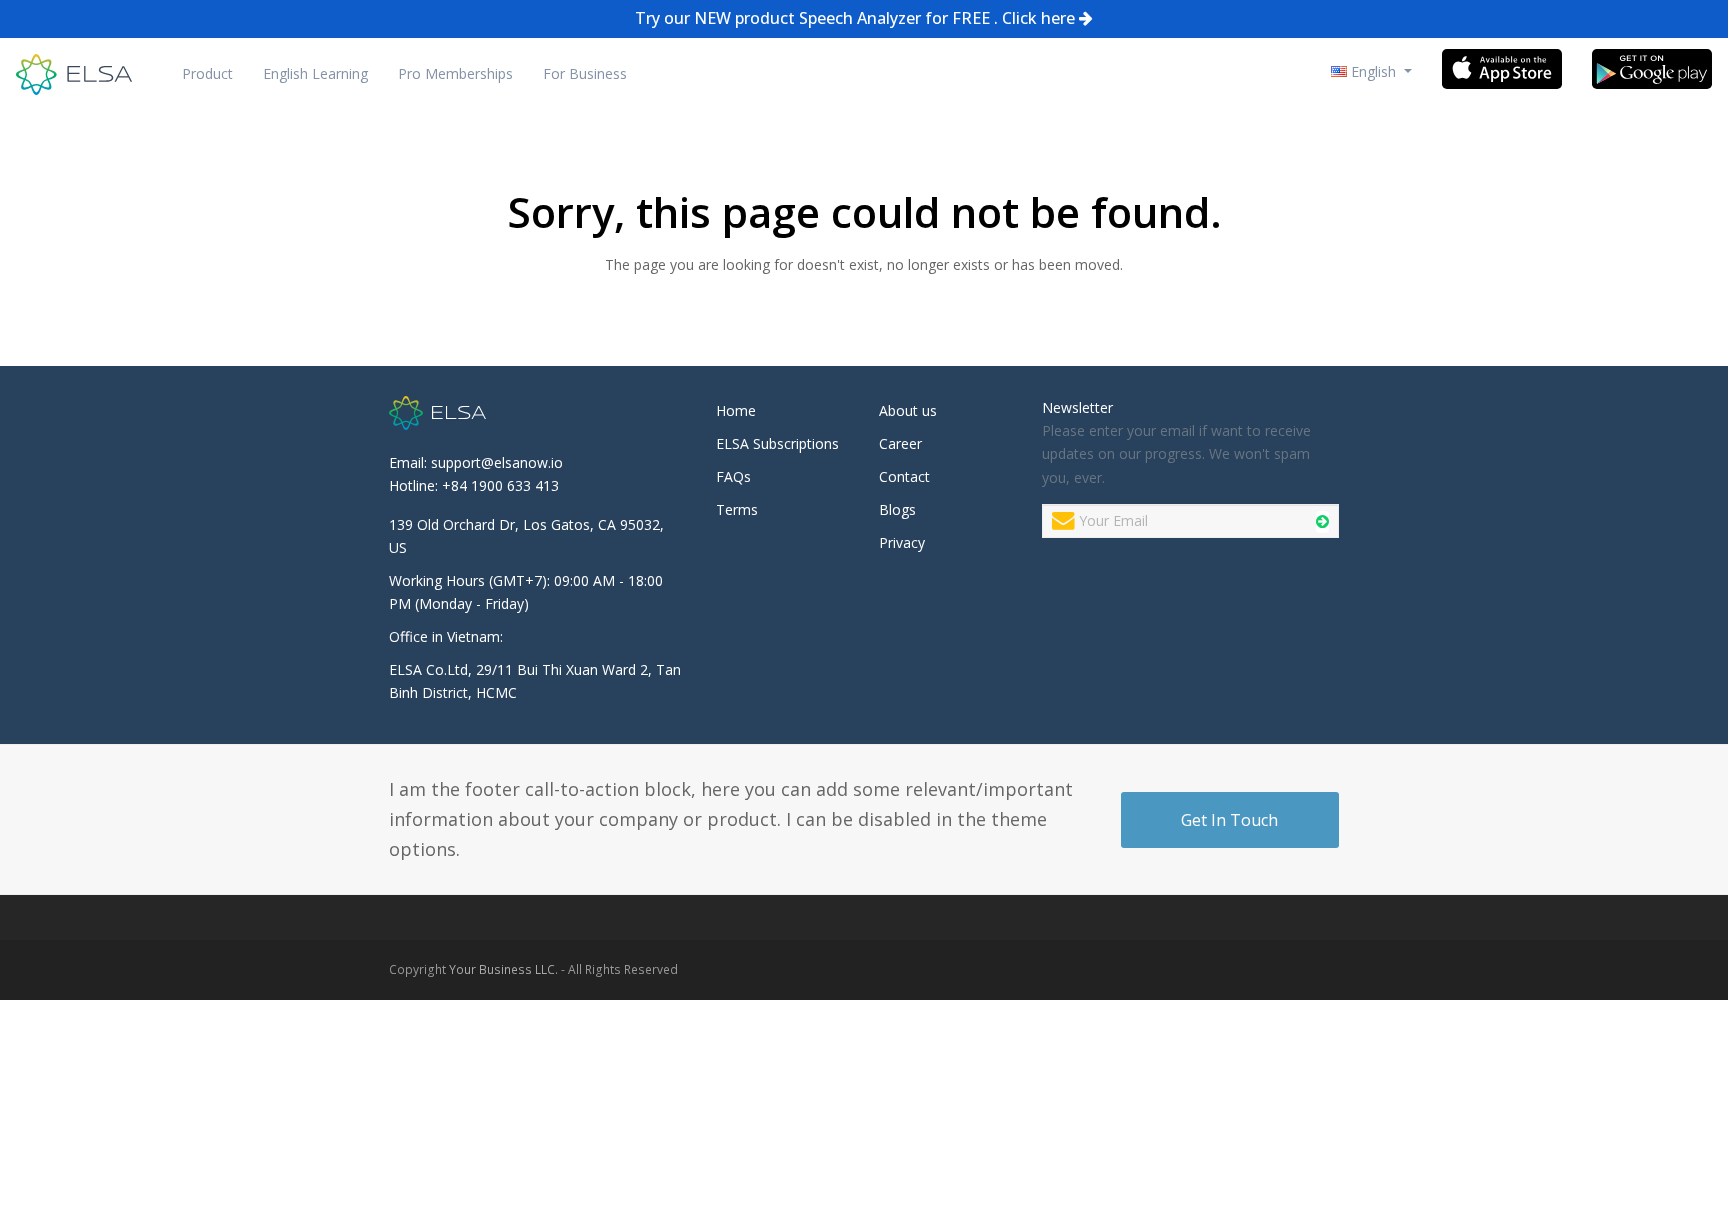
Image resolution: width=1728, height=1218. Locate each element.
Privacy (902, 542)
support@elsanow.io (497, 462)
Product (207, 73)
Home (736, 410)
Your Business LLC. (503, 969)
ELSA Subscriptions (777, 443)
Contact (904, 476)
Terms (737, 509)
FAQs (733, 476)
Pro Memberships (455, 73)
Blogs (897, 509)
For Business (585, 73)
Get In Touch (1229, 820)
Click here (1038, 18)
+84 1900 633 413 (500, 485)
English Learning (315, 73)
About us (908, 410)
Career (900, 443)
